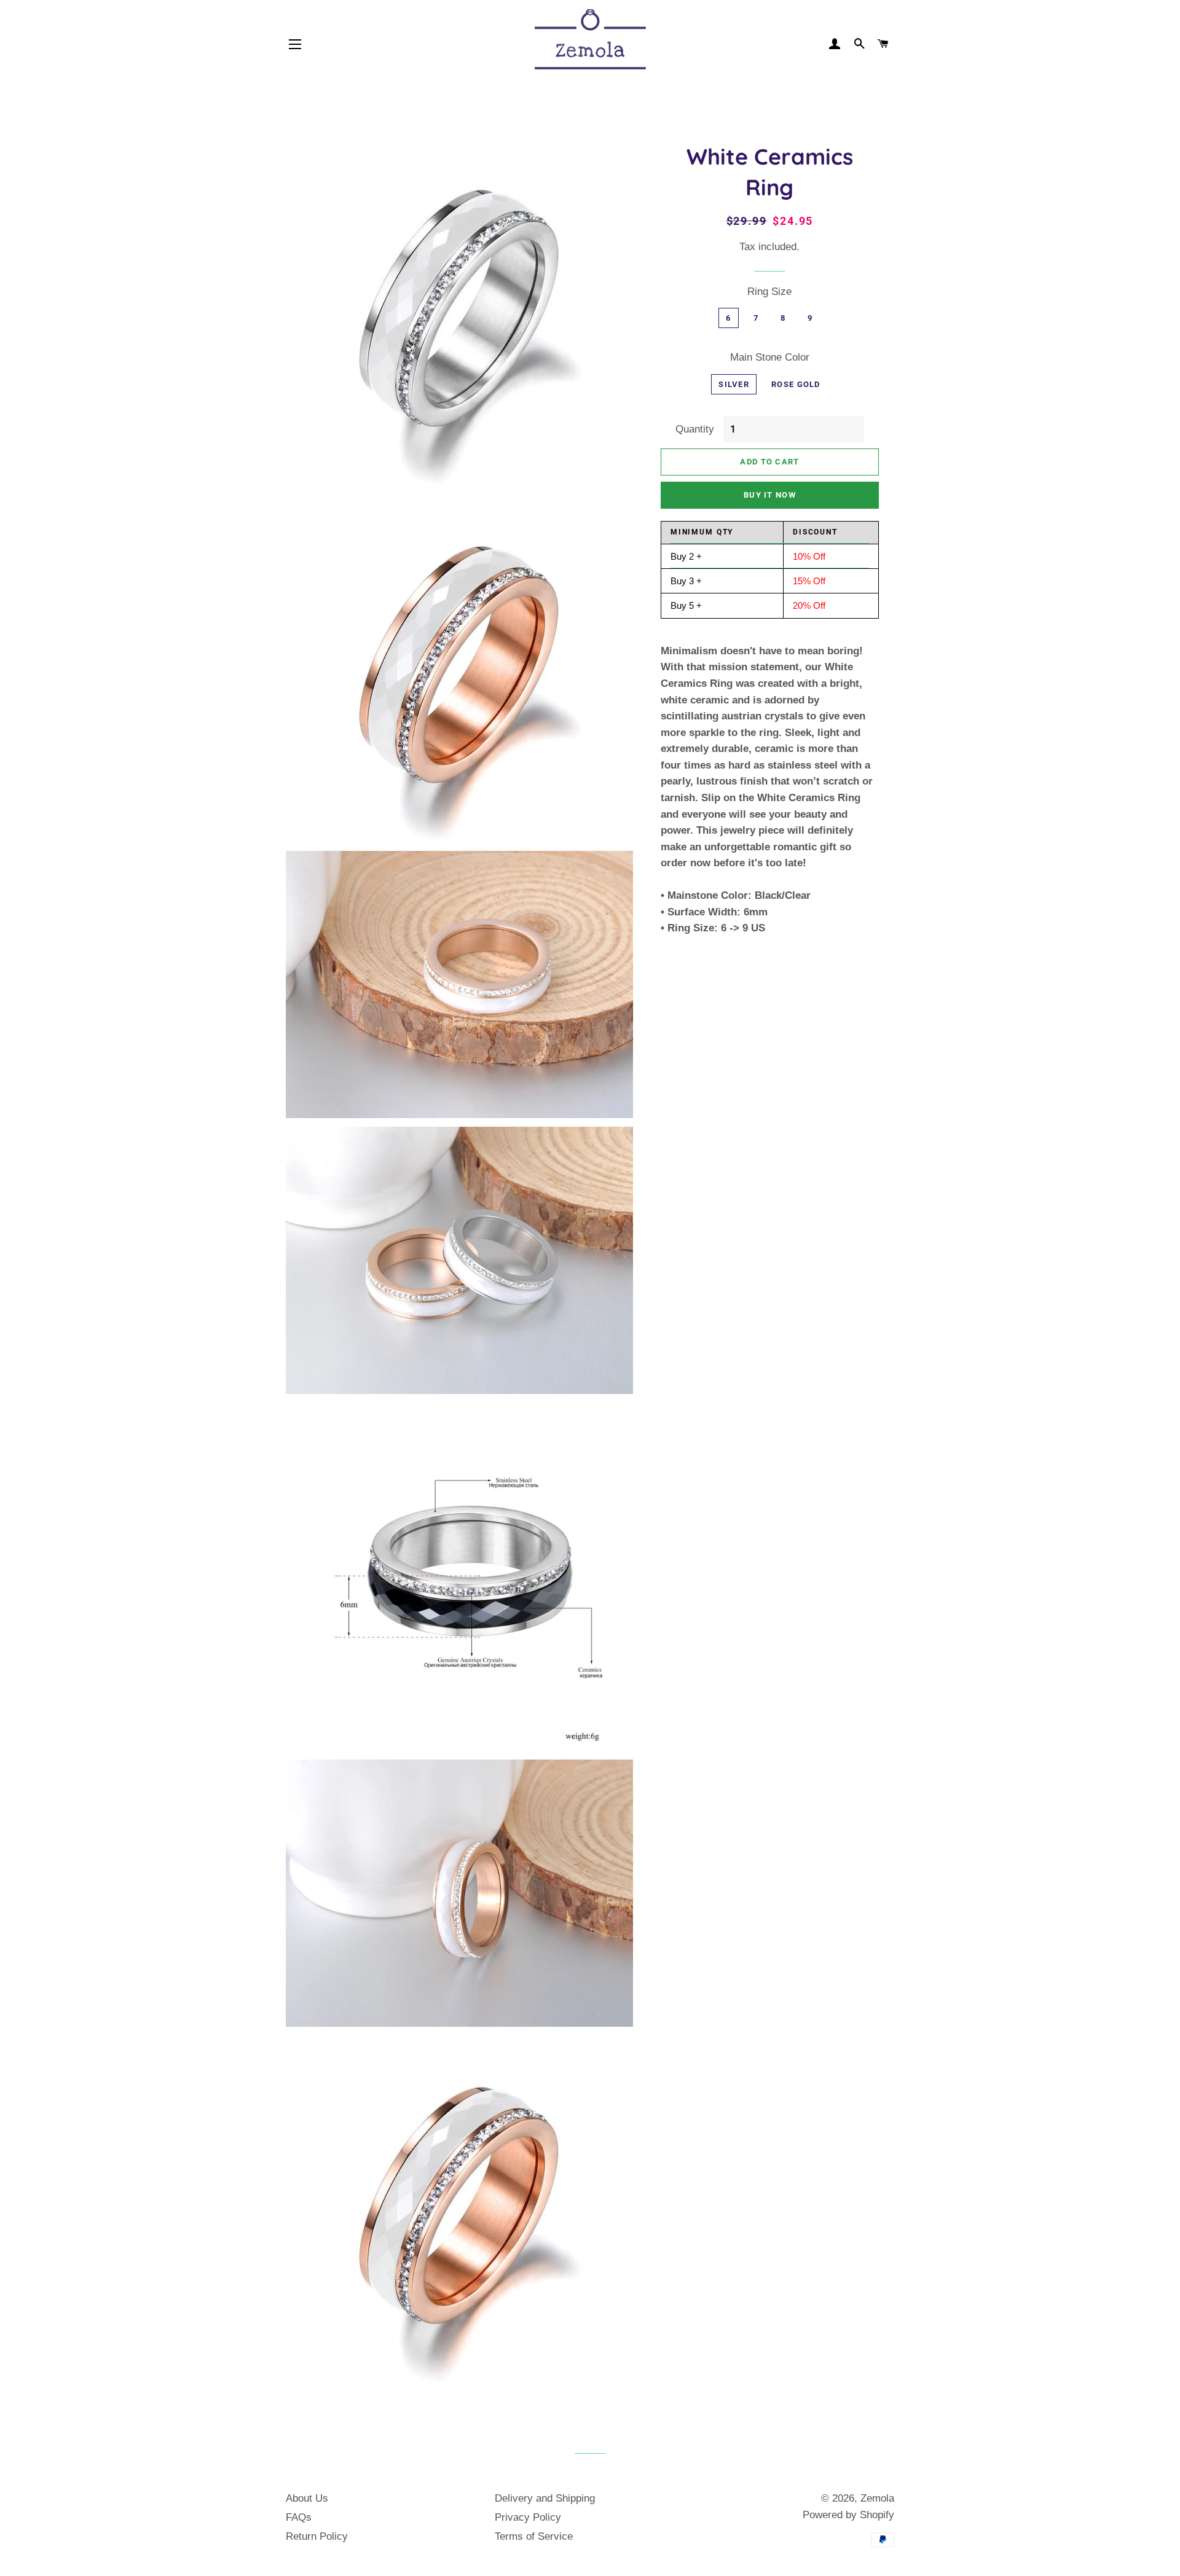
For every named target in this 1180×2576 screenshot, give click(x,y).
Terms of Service (534, 2536)
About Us (307, 2498)
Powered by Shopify (848, 2515)
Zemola (877, 2498)
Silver (734, 384)
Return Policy (317, 2536)
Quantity (695, 429)
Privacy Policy (528, 2517)
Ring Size (769, 292)
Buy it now (770, 495)
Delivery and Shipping (545, 2498)
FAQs (299, 2517)
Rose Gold (796, 384)
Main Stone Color (770, 357)
